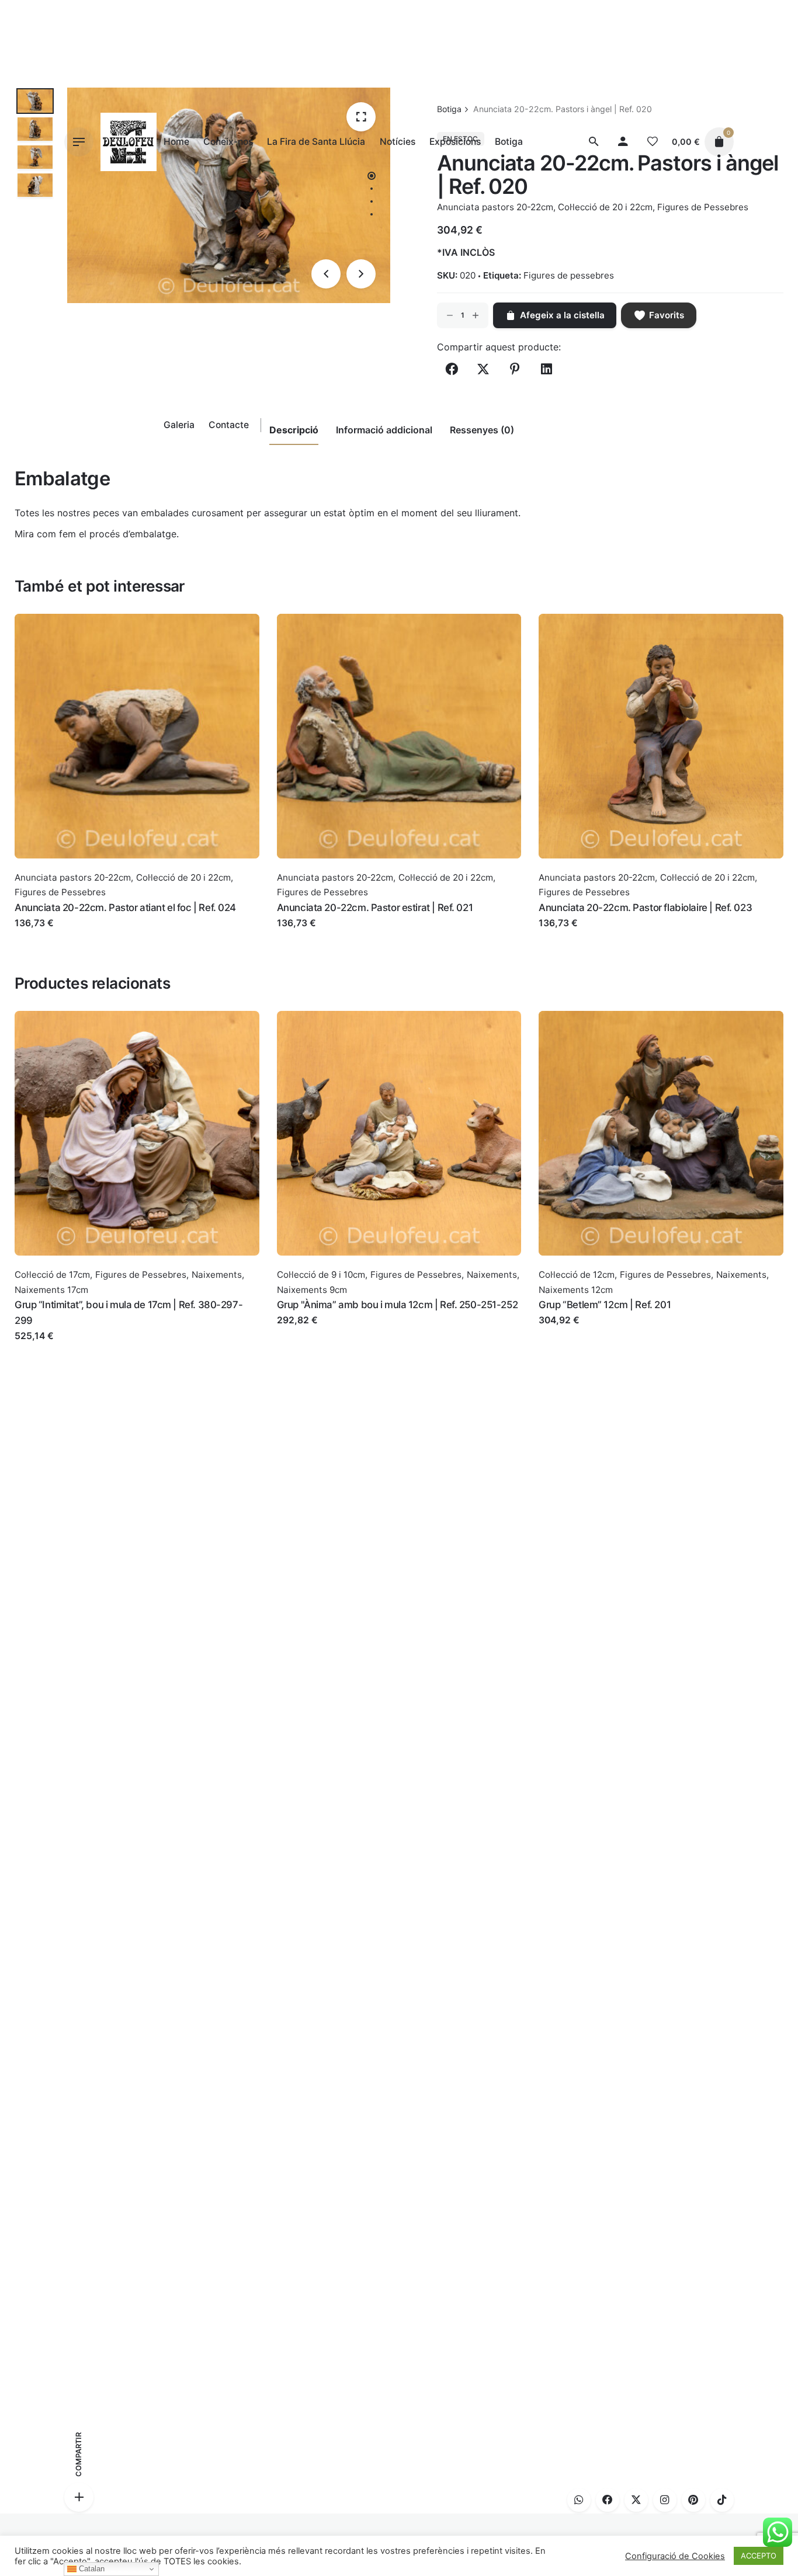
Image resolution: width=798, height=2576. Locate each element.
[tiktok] (722, 2500)
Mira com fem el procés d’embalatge (96, 534)
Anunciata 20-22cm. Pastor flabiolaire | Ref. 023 (645, 908)
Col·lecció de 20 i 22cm (183, 877)
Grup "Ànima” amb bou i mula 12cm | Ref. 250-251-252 (398, 1305)
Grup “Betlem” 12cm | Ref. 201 (605, 1305)
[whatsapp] (579, 2500)
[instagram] (665, 2500)
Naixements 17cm (51, 1290)
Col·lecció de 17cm (52, 1275)
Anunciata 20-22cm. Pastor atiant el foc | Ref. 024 (125, 908)
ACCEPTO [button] (759, 2556)
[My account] (623, 142)
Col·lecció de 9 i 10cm (321, 1275)
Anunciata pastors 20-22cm (73, 877)
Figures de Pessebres (60, 892)
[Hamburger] (79, 142)
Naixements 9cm (312, 1290)
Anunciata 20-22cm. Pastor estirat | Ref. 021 (375, 908)
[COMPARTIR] (79, 2497)
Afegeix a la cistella (57, 935)
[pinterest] (693, 2500)
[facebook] (608, 2500)
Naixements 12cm (576, 1290)
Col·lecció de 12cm (577, 1275)
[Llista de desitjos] (653, 142)
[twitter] (636, 2500)
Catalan (91, 2569)
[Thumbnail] (129, 142)
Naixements (217, 1275)
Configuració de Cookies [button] (675, 2556)
